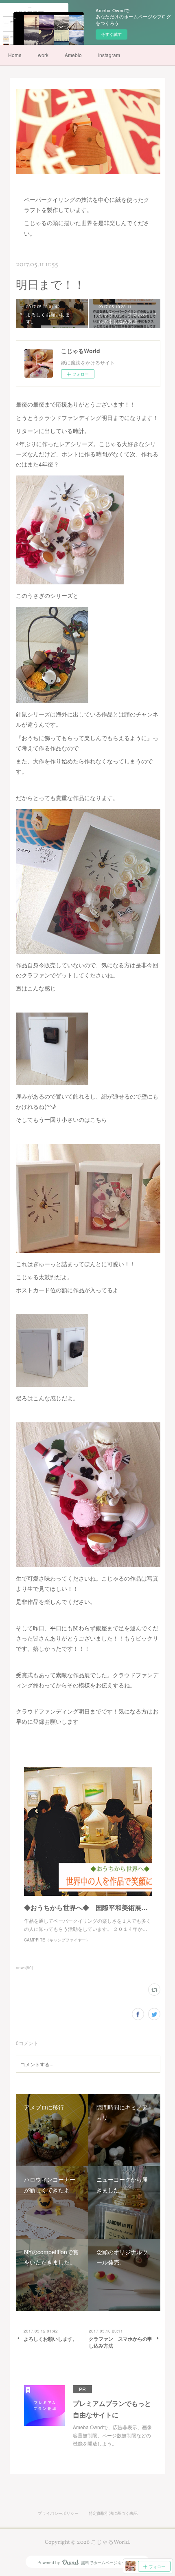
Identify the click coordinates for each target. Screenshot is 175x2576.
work (43, 55)
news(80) (24, 1968)
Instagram (109, 55)
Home (15, 55)
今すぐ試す (112, 34)
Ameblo (73, 55)
